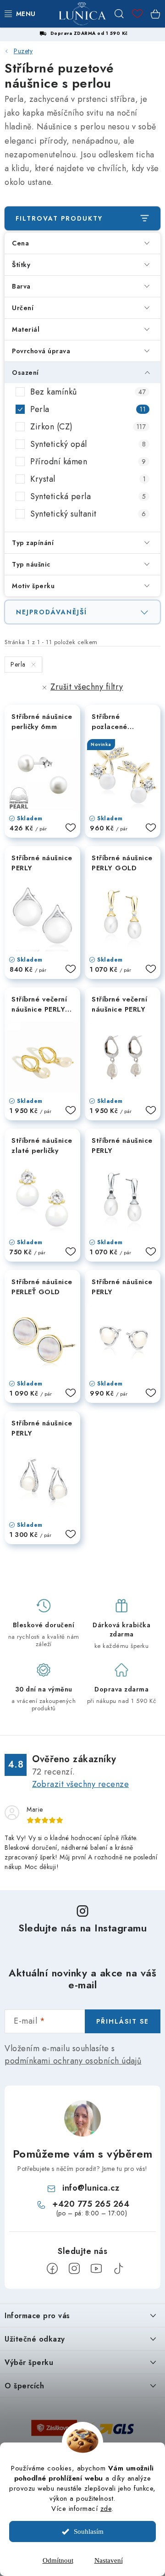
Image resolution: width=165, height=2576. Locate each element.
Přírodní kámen (88, 462)
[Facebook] (52, 2269)
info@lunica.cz (91, 2188)
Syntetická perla (88, 496)
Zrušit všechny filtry (87, 687)
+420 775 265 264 (91, 2204)
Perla (88, 409)
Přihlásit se (123, 2021)
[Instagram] (74, 2269)
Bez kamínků (88, 392)
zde (106, 2509)
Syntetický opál (88, 444)
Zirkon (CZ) (88, 427)
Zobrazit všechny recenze (80, 1784)
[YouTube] (96, 2269)
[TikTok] (118, 2269)
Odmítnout (58, 2560)
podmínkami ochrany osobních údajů (73, 2061)
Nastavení (109, 2560)
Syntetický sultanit (88, 514)
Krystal (88, 479)
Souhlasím (89, 2531)
